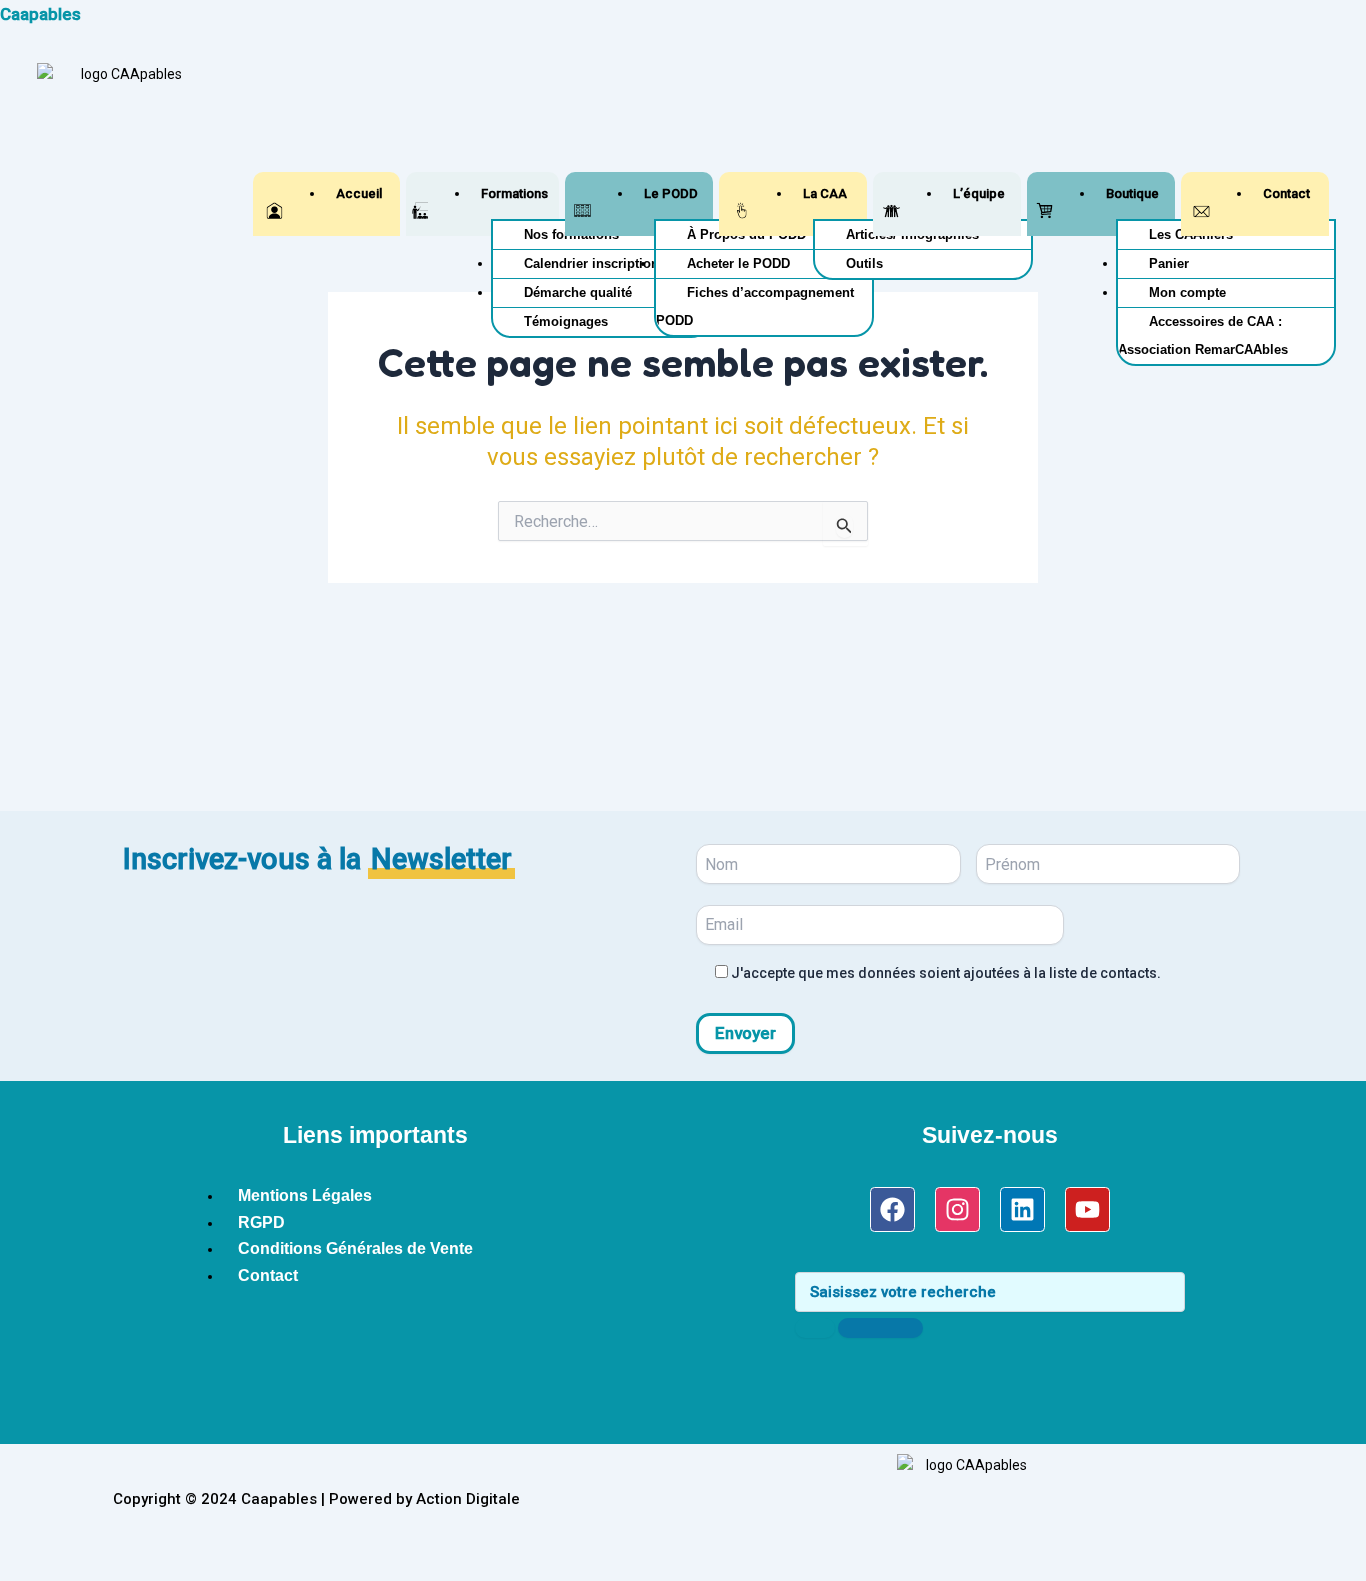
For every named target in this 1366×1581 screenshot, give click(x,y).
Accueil (359, 193)
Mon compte (1187, 292)
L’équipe (979, 193)
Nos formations (571, 234)
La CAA (825, 193)
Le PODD (671, 193)
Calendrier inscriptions (595, 263)
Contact (1286, 193)
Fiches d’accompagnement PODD (755, 306)
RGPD (261, 1222)
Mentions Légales (305, 1195)
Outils (864, 263)
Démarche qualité (578, 292)
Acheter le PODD (738, 263)
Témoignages (566, 321)
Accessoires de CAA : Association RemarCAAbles (1203, 335)
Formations (514, 193)
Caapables (40, 14)
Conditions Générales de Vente (355, 1248)
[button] (511, 193)
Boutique (1132, 193)
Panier (1169, 263)
